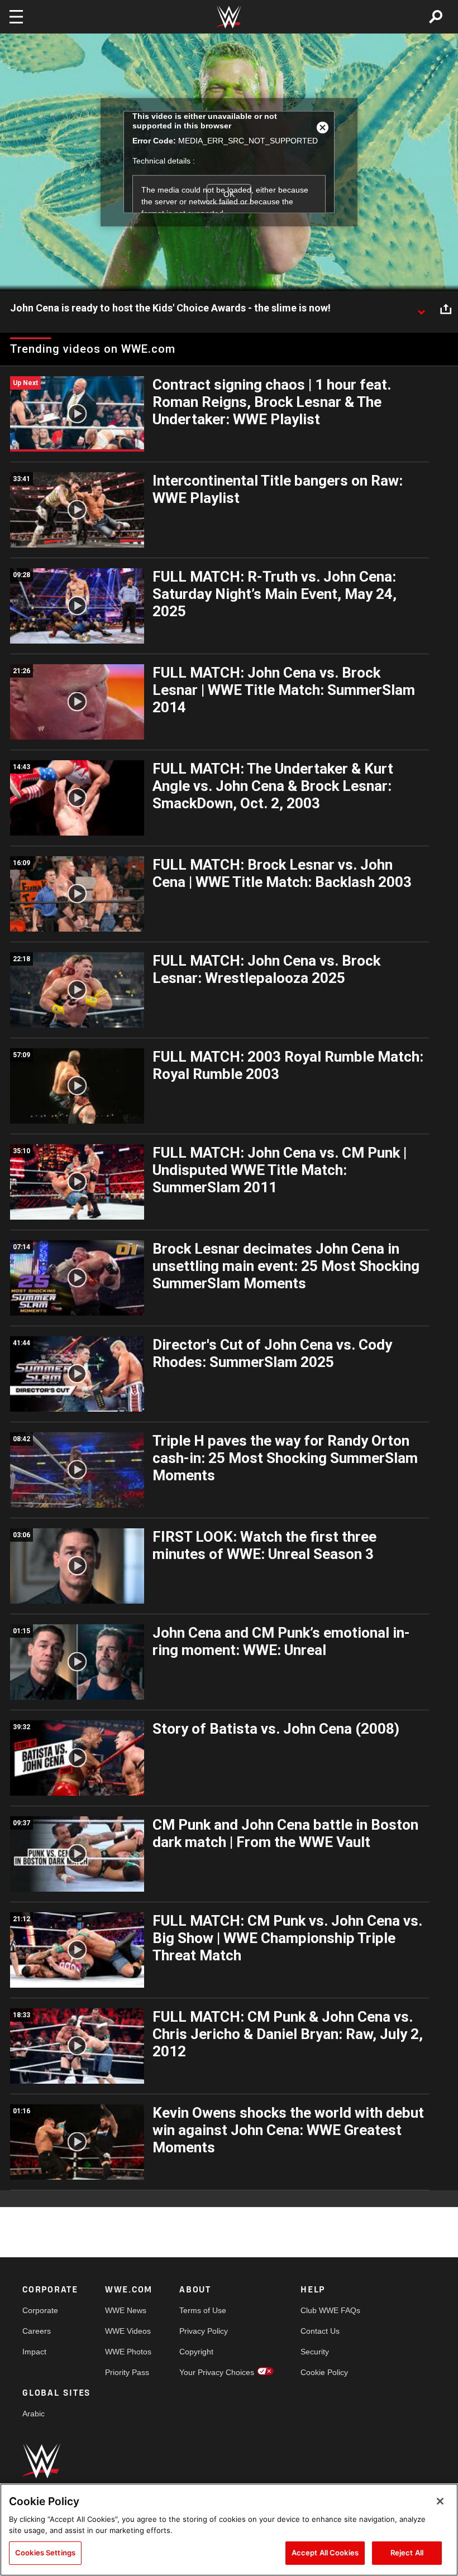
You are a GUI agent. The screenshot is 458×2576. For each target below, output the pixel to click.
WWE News (126, 2310)
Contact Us (320, 2331)
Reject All (407, 2553)
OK (229, 194)
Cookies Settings (45, 2553)
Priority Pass (127, 2372)
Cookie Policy (324, 2372)
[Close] (440, 2501)
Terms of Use (203, 2310)
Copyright (196, 2352)
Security (315, 2352)
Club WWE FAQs (330, 2310)
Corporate (40, 2310)
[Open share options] (446, 309)
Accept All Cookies (325, 2553)
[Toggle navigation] (16, 17)
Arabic (34, 2414)
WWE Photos (128, 2352)
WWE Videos (128, 2331)
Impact (34, 2352)
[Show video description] (421, 309)
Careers (37, 2331)
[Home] (229, 17)
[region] (229, 2530)
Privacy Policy (204, 2331)
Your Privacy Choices (217, 2372)
